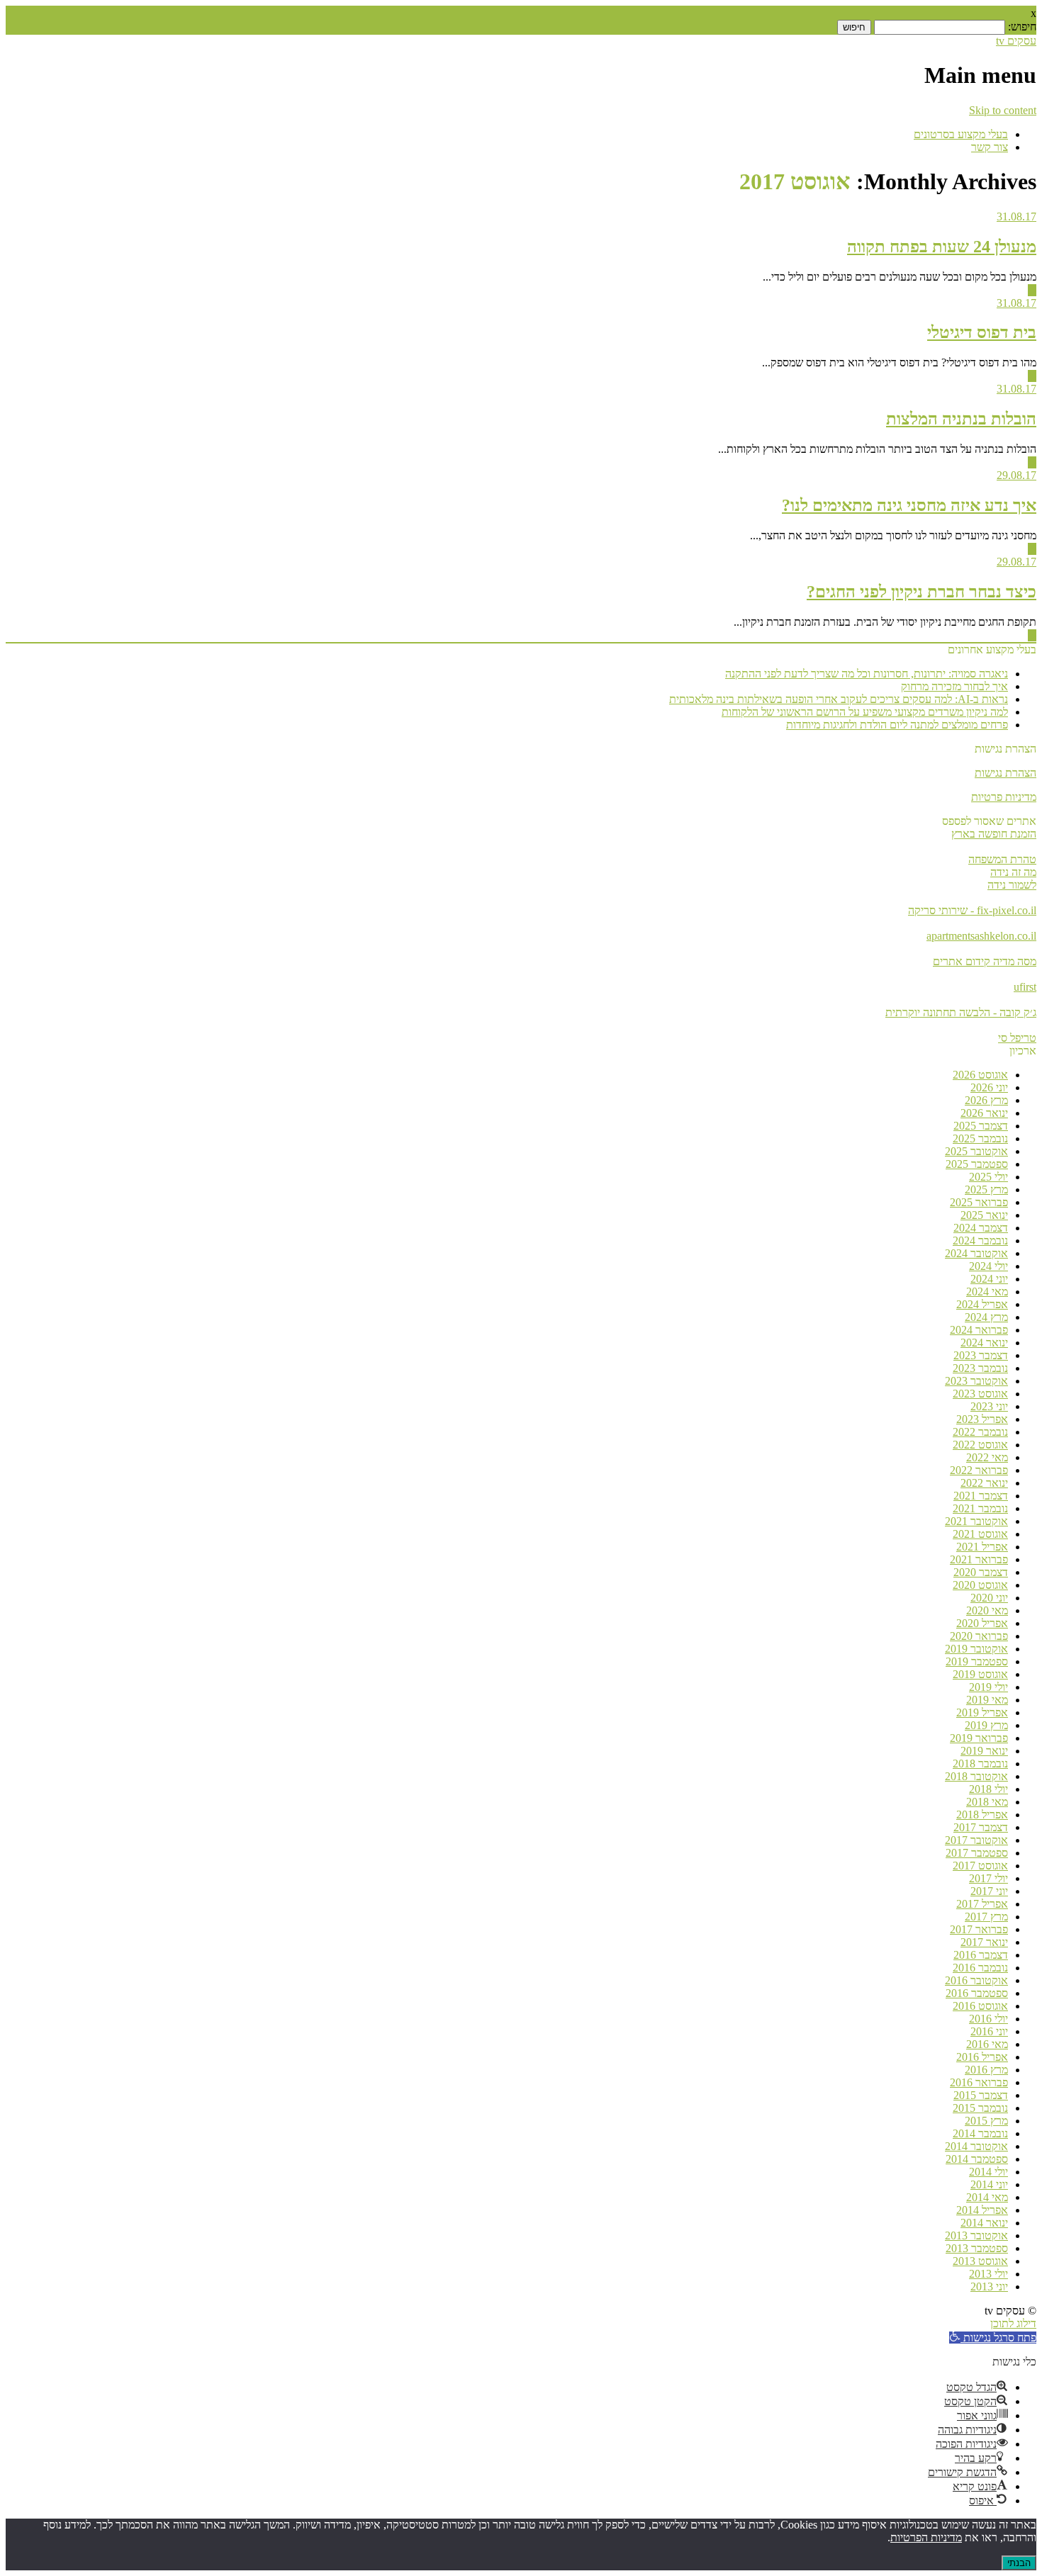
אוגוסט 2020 (980, 1585)
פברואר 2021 (979, 1559)
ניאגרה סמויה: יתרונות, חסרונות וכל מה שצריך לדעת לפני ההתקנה (867, 674)
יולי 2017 (988, 1878)
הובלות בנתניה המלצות (961, 419)
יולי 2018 (988, 1789)
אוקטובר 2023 (976, 1381)
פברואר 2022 (979, 1470)
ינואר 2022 (984, 1483)
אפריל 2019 (982, 1712)
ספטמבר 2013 (977, 2248)
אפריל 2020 (982, 1623)
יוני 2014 (989, 2184)
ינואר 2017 (984, 1942)
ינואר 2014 (984, 2223)
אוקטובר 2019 (976, 1649)
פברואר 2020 (979, 1636)
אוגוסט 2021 (980, 1534)
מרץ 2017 (986, 1917)
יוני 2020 (989, 1598)
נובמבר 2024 (980, 1241)
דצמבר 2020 (981, 1572)
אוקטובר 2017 (976, 1840)
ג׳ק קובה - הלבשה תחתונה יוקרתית (961, 1012)
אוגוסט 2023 (980, 1394)
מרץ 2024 (986, 1317)
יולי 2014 (988, 2172)
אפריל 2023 (982, 1419)
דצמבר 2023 (981, 1355)
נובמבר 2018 (980, 1764)
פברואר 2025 (979, 1202)
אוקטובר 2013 (976, 2235)
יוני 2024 (989, 1279)
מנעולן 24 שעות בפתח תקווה (942, 247)
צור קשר (990, 147)
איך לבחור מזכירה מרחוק (954, 686)
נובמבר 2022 (980, 1432)
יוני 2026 (989, 1087)
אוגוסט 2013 (980, 2261)
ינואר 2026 (984, 1113)
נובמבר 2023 (980, 1368)
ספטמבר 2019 (977, 1661)
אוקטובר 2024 (976, 1253)
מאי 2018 (987, 1802)
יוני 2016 (989, 2031)
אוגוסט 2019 (980, 1674)
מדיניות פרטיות (1004, 797)
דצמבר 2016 (981, 1955)
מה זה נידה (1013, 872)
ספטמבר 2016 (977, 1993)
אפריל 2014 (982, 2210)
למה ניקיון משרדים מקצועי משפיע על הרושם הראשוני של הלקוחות (865, 712)
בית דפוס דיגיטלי (982, 332)
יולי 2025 (988, 1177)
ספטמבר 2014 (977, 2159)
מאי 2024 (987, 1292)
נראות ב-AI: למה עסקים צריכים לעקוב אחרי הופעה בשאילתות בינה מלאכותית (839, 699)
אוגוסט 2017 (980, 1866)
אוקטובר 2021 (976, 1521)
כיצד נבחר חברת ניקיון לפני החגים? (921, 592)
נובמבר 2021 (980, 1508)
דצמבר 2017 (981, 1827)
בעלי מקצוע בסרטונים (961, 134)
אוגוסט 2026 (980, 1075)
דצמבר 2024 (981, 1228)
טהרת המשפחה (1002, 859)
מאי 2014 (987, 2197)
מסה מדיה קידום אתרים (985, 961)
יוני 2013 (989, 2287)
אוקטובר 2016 (976, 1980)
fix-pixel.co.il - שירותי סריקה (972, 910)
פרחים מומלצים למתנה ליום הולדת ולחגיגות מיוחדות (897, 725)
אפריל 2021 (982, 1547)
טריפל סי (1017, 1038)
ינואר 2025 (984, 1215)
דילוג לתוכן (1013, 2323)
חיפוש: (1022, 27)
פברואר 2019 (979, 1738)
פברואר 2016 (979, 2082)
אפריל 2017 (982, 1904)
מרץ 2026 (986, 1100)
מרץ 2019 (986, 1725)
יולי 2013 (988, 2274)
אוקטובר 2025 (976, 1151)
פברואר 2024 (979, 1330)
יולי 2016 (988, 2019)
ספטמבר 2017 (977, 1853)
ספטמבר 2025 (977, 1164)
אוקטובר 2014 (976, 2146)
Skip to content (1003, 110)
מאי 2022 (987, 1457)
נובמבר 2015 (980, 2108)
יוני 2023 (989, 1406)
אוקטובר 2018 (976, 1776)
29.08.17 (1016, 475)
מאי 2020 (987, 1610)
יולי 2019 (988, 1687)
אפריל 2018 (982, 1815)
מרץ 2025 (986, 1189)
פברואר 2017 (979, 1929)
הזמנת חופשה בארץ (994, 834)
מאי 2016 (987, 2044)
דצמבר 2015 (981, 2095)
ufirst (1025, 987)
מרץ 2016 (986, 2070)
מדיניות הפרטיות (926, 2537)
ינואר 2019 (984, 1751)
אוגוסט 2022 (980, 1445)
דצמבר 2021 (981, 1496)
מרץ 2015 (986, 2121)
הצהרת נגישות (1005, 773)
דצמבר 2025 (981, 1126)
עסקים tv (1016, 41)
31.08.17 (1016, 216)
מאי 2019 (987, 1700)
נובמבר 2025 (980, 1138)
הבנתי (1019, 2563)
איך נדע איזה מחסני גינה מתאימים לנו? (909, 505)
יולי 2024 (988, 1266)
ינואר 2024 (984, 1343)
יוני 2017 (989, 1891)
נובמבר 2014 (980, 2133)
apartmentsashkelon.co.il (981, 936)
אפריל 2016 (982, 2057)
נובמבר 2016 (980, 1968)
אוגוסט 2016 (980, 2006)
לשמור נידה (1012, 885)
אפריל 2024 (982, 1304)
